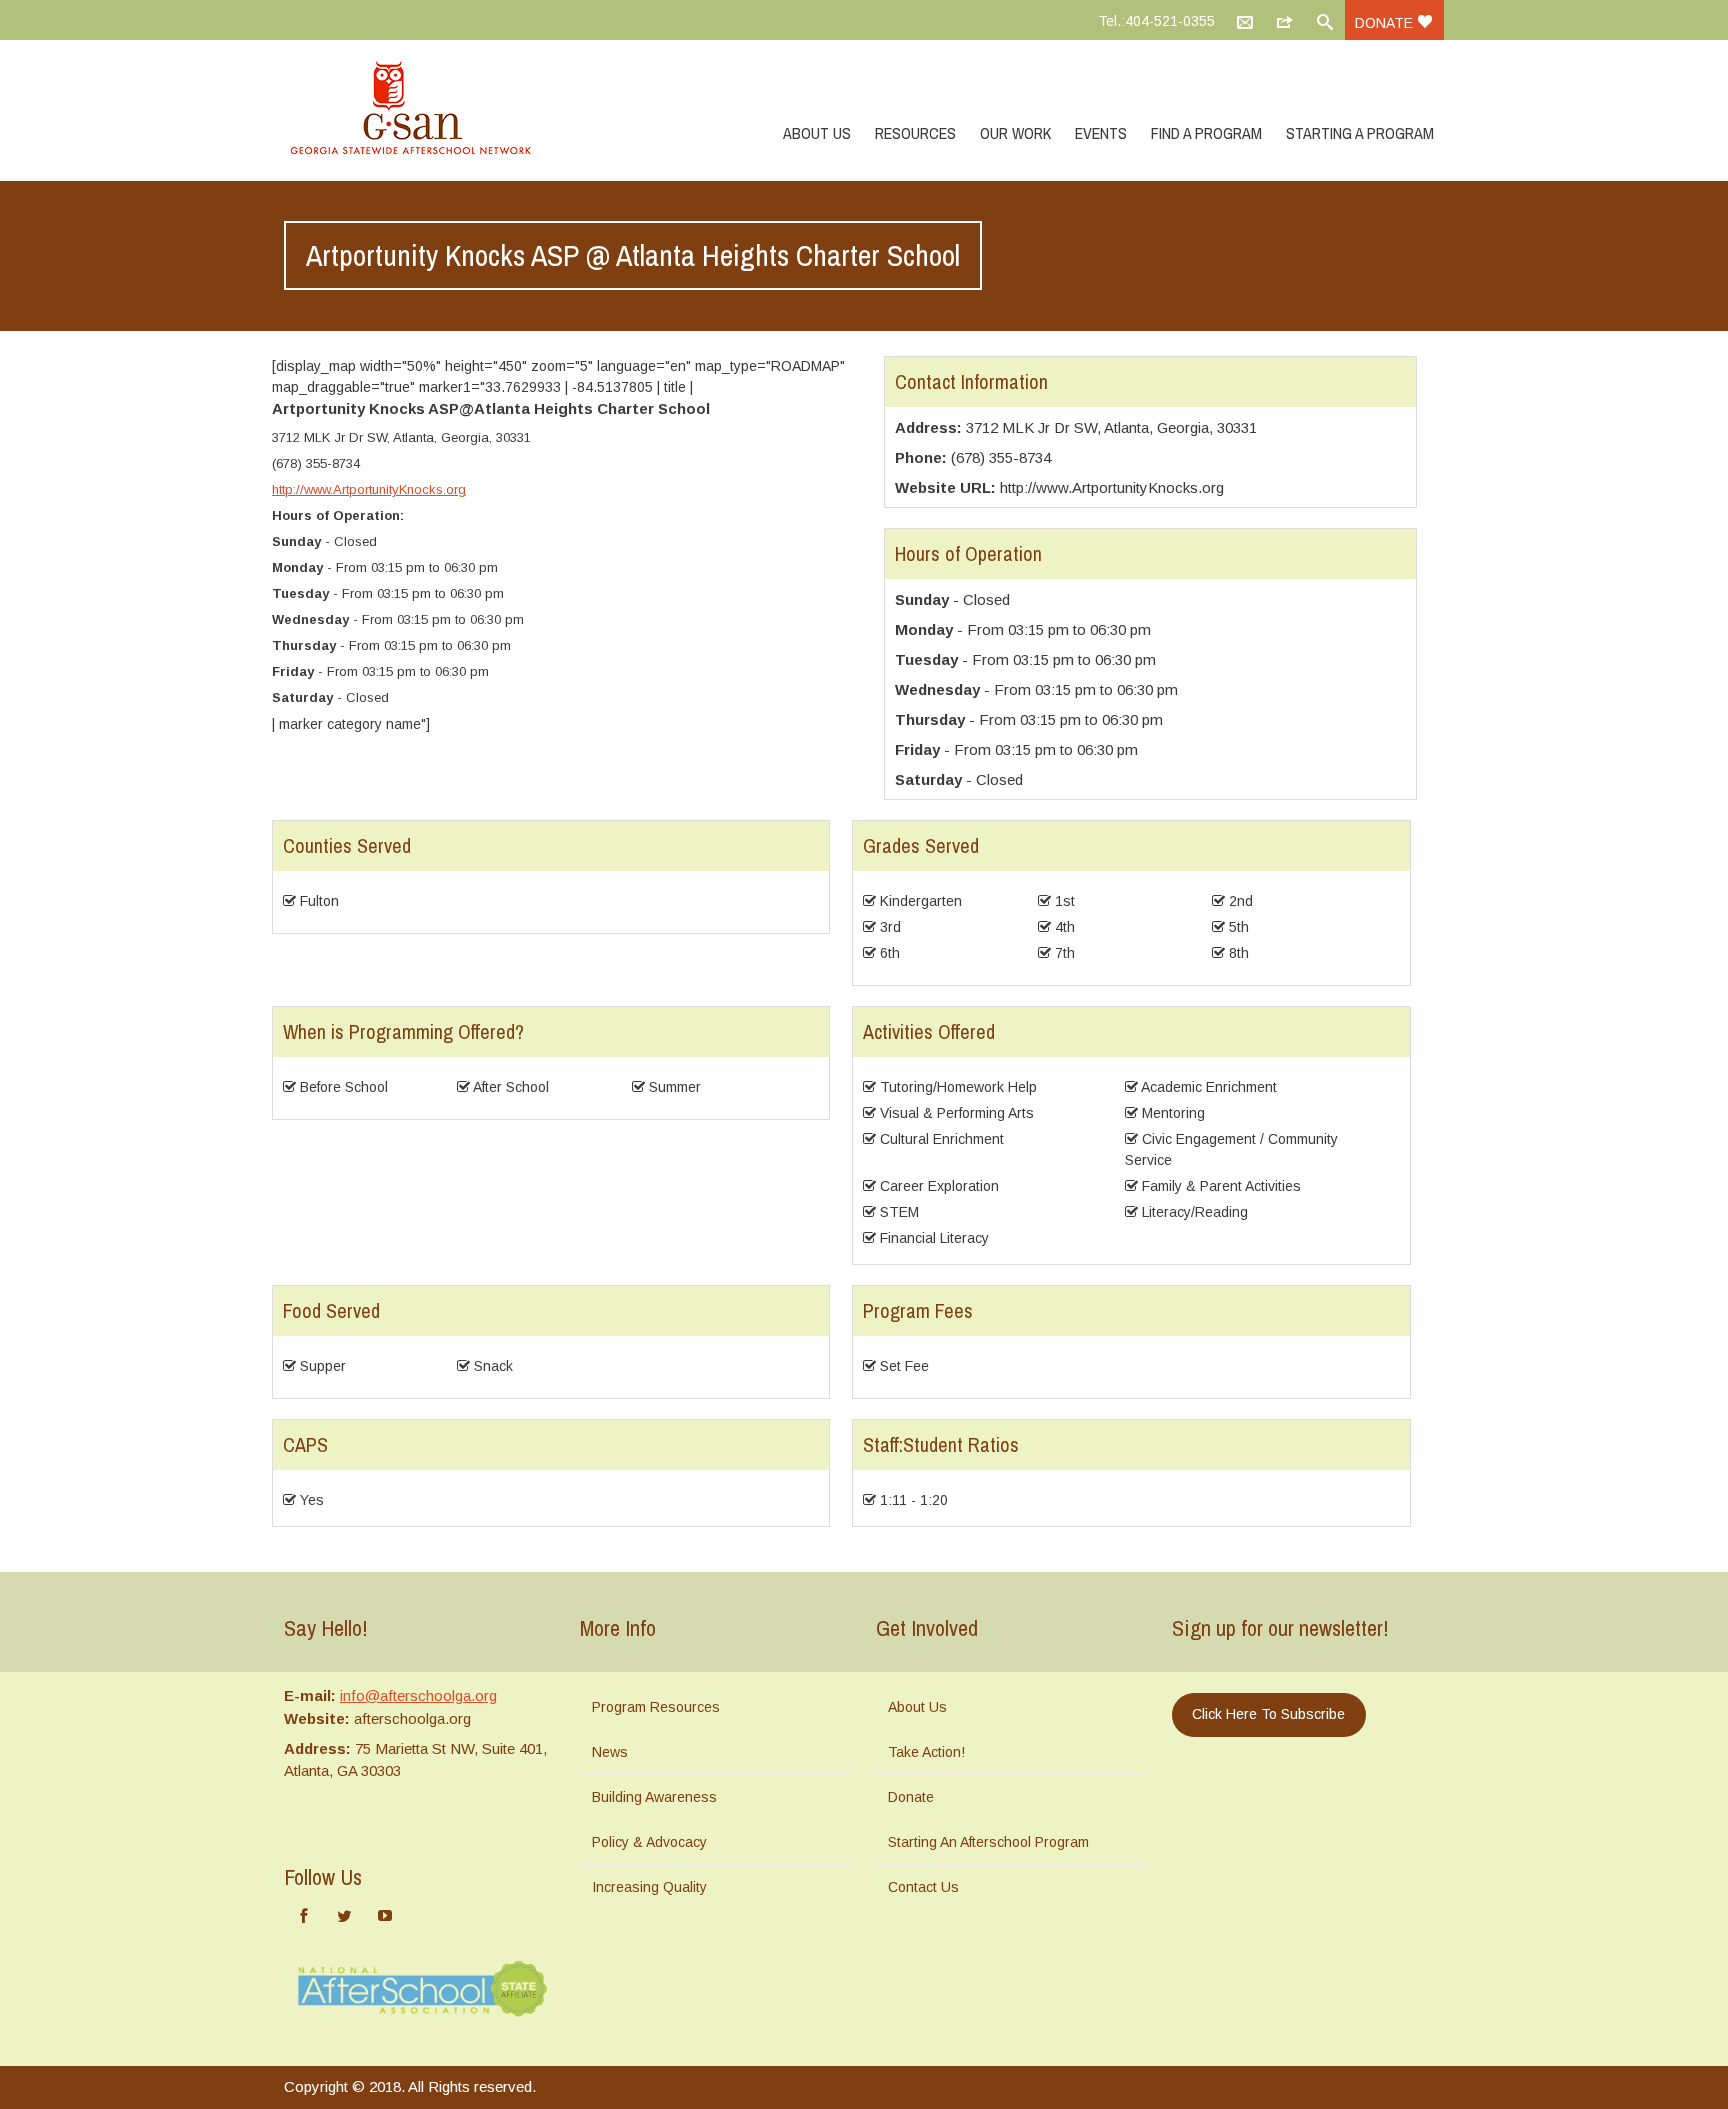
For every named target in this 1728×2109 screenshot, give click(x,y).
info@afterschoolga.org (418, 1695)
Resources (915, 133)
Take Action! (926, 1752)
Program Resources (656, 1707)
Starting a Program (1360, 133)
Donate (1386, 23)
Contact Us (923, 1887)
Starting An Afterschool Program (988, 1842)
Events (1101, 133)
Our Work (1015, 133)
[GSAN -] (434, 110)
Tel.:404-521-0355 (1156, 21)
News (610, 1752)
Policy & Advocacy (649, 1842)
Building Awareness (654, 1797)
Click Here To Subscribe (1268, 1714)
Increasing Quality (649, 1887)
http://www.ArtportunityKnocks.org (369, 489)
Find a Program (1206, 133)
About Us (817, 133)
